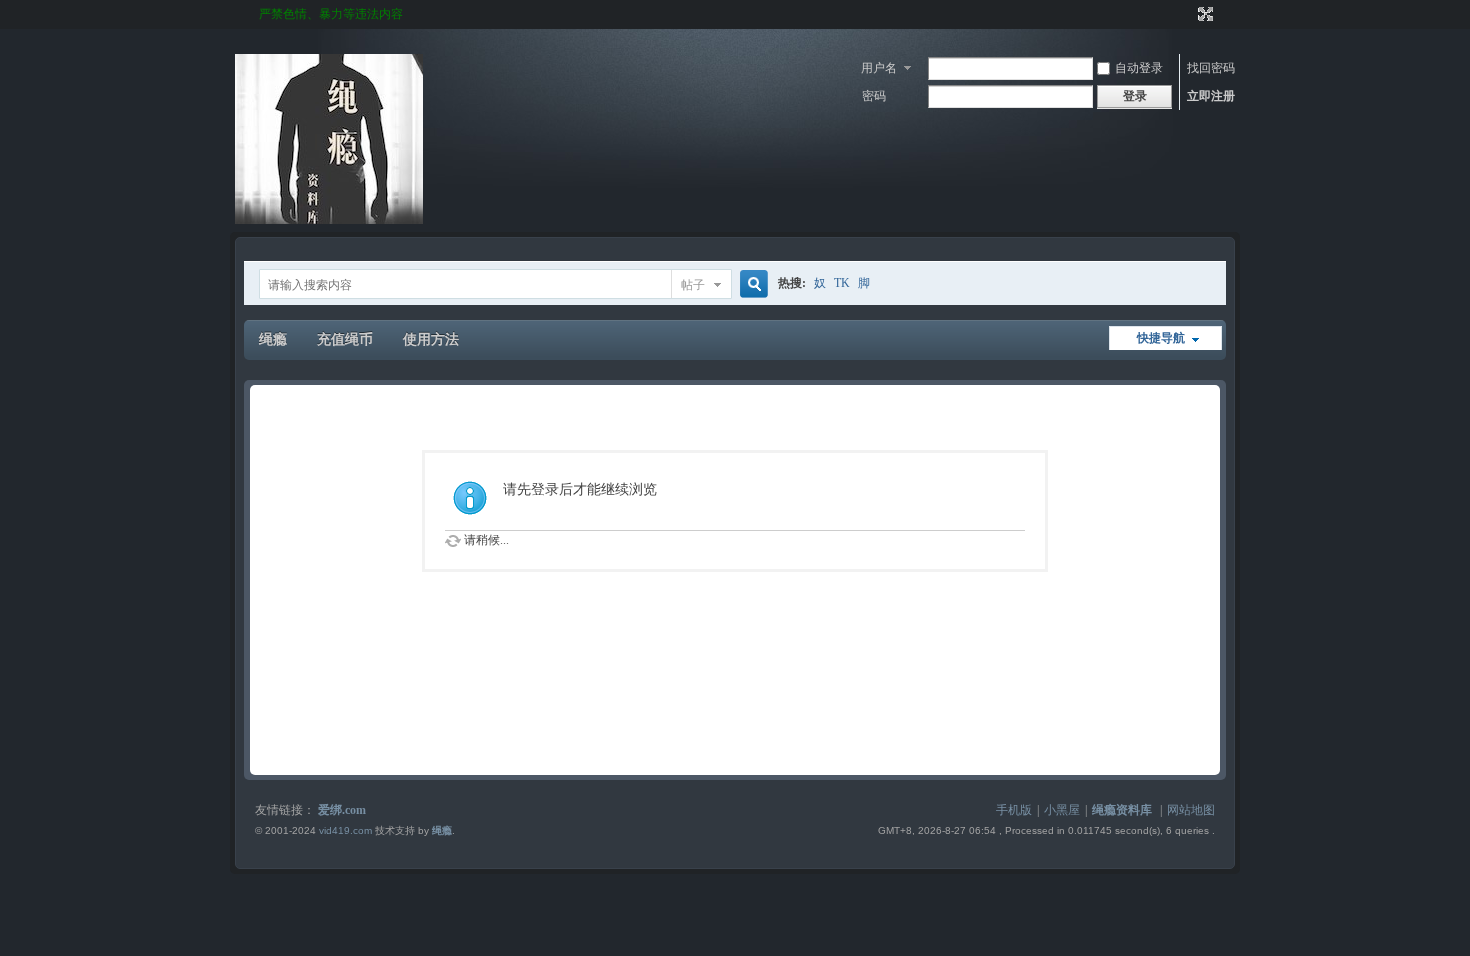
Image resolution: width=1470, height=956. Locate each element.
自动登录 (1139, 68)
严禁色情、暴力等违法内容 (331, 14)
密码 (874, 96)
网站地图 (1191, 810)
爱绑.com (342, 810)
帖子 (693, 285)
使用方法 (431, 339)
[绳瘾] (329, 220)
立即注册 (1211, 96)
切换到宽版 (1203, 14)
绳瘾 (273, 339)
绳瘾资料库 (1122, 810)
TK (842, 283)
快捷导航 (1161, 338)
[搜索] (751, 284)
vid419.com (345, 830)
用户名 (879, 68)
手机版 (1014, 810)
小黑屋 (1062, 810)
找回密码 (1211, 68)
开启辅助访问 (1187, 14)
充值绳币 (345, 339)
